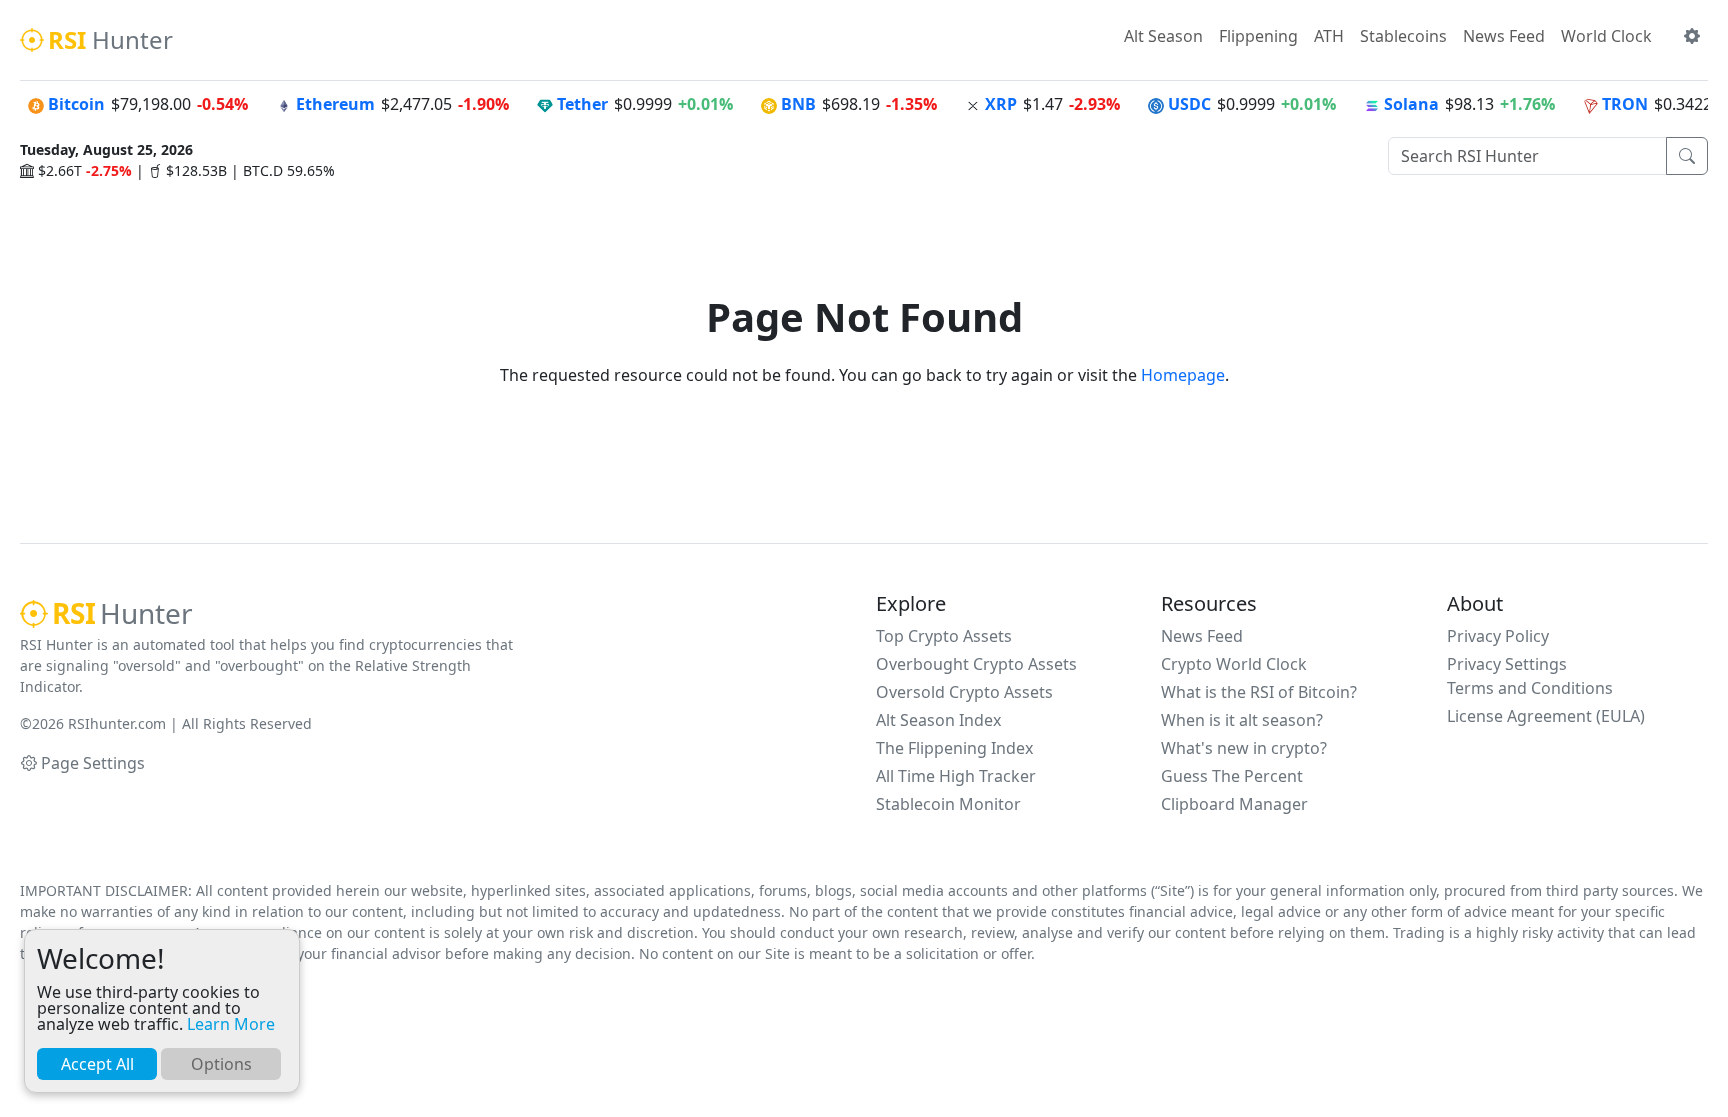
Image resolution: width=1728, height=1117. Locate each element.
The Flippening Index (954, 748)
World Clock (1606, 36)
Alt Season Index (938, 720)
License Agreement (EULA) (1546, 716)
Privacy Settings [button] (1507, 664)
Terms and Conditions (1530, 688)
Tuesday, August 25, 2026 (106, 149)
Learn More (231, 1024)
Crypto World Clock (1234, 664)
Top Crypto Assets (944, 636)
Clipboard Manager (1234, 804)
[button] (1692, 36)
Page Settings (93, 763)
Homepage (1183, 375)
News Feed (1504, 36)
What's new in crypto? (1244, 748)
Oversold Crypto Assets (964, 692)
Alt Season (1163, 36)
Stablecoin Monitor (948, 804)
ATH (1329, 36)
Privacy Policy (1498, 636)
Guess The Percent (1232, 776)
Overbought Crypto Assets (976, 664)
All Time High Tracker (956, 776)
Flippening (1258, 36)
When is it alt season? (1242, 720)
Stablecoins (1403, 36)
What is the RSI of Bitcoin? (1259, 692)
